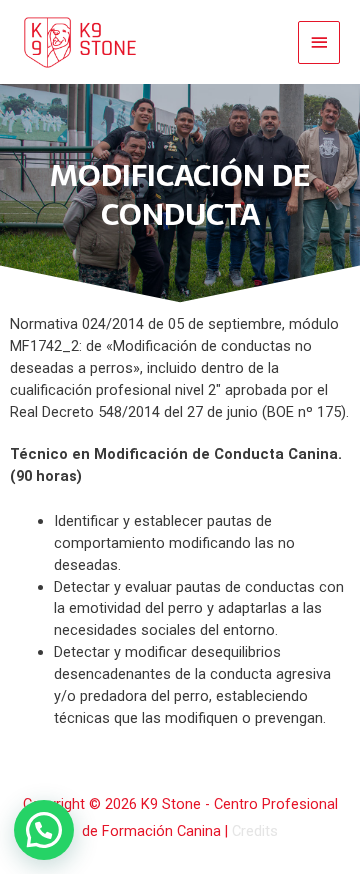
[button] (44, 830)
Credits (255, 831)
